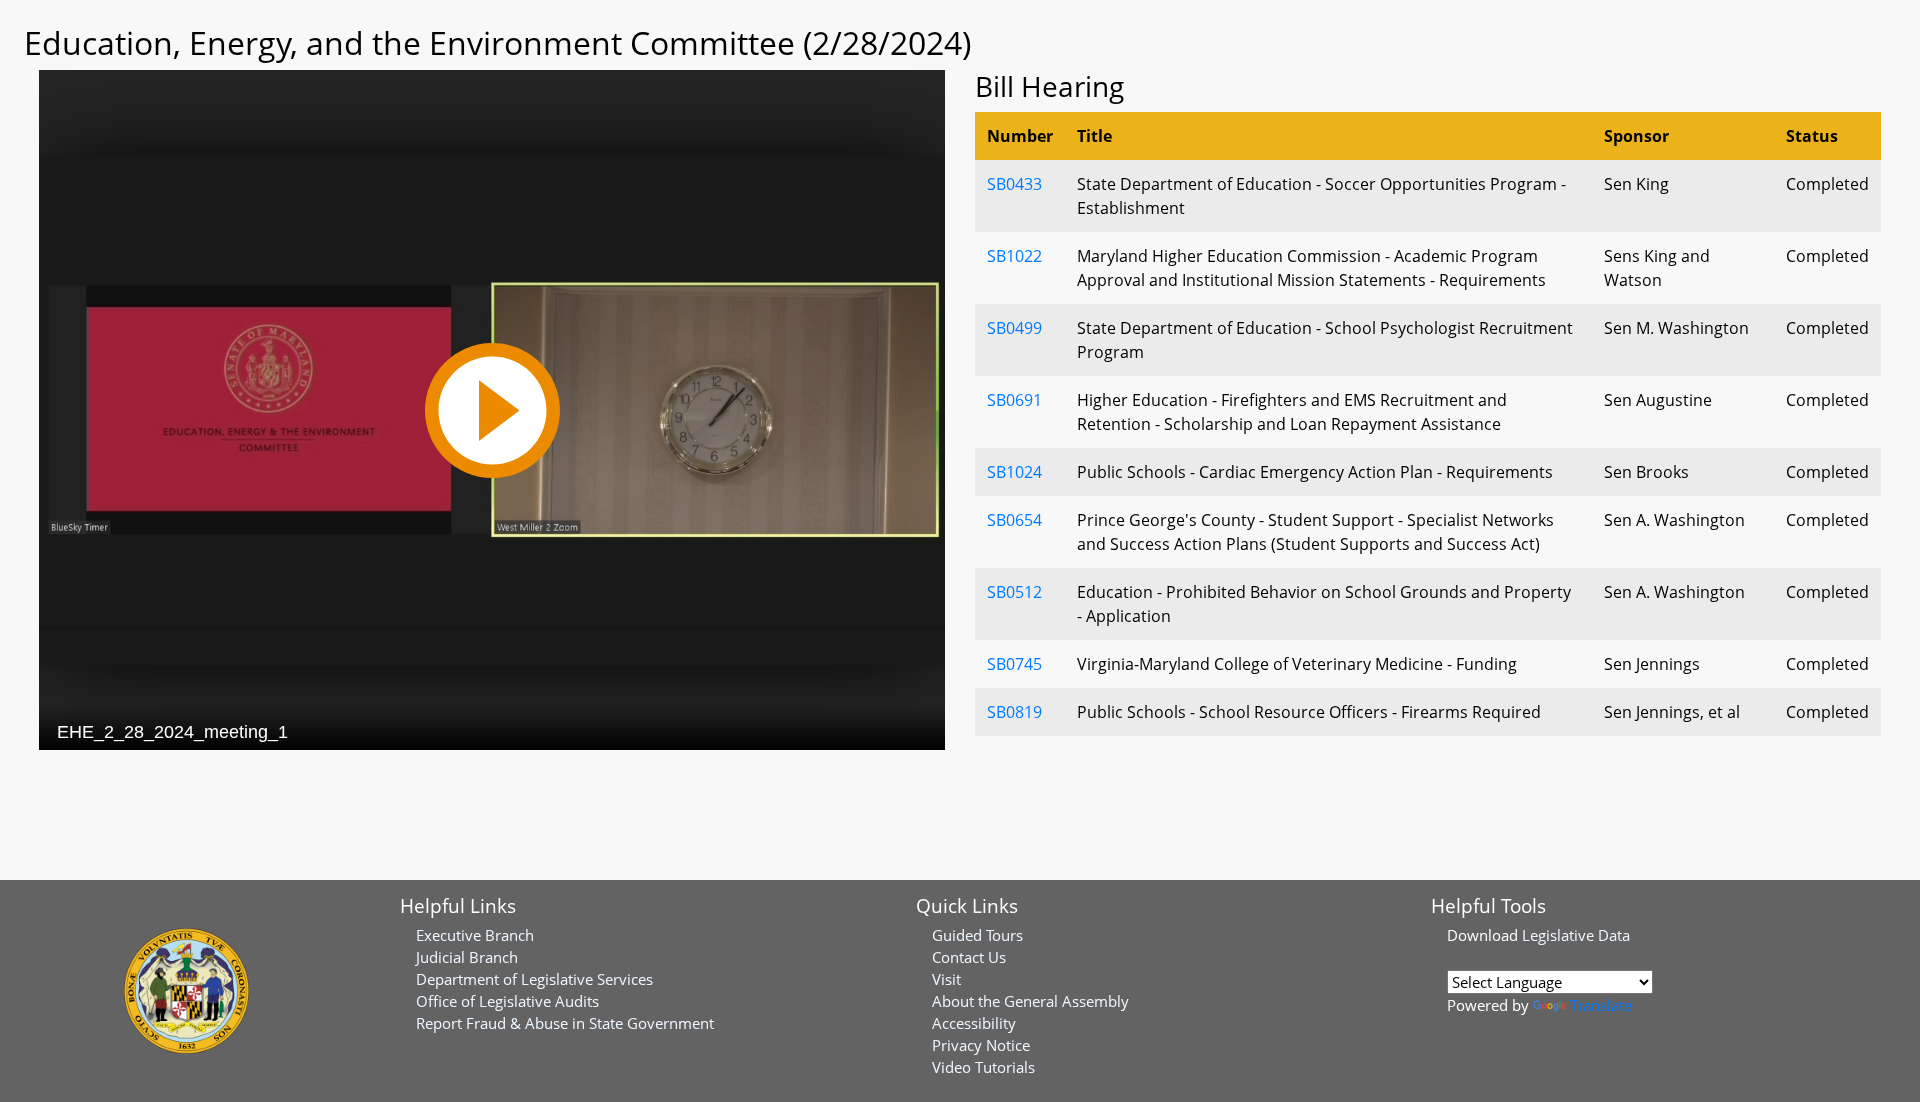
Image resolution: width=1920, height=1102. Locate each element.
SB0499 (1014, 328)
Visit (946, 979)
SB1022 (1014, 256)
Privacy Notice (981, 1045)
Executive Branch (475, 935)
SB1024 (1014, 472)
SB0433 (1014, 184)
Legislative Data (1576, 935)
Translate (1601, 1005)
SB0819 (1014, 712)
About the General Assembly (1030, 1001)
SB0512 (1014, 592)
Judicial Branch (467, 957)
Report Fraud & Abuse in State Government (565, 1023)
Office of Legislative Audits (507, 1001)
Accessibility (974, 1023)
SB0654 (1014, 520)
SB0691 (1014, 400)
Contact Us (969, 957)
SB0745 (1014, 664)
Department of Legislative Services (534, 979)
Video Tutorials (983, 1067)
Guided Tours (977, 935)
